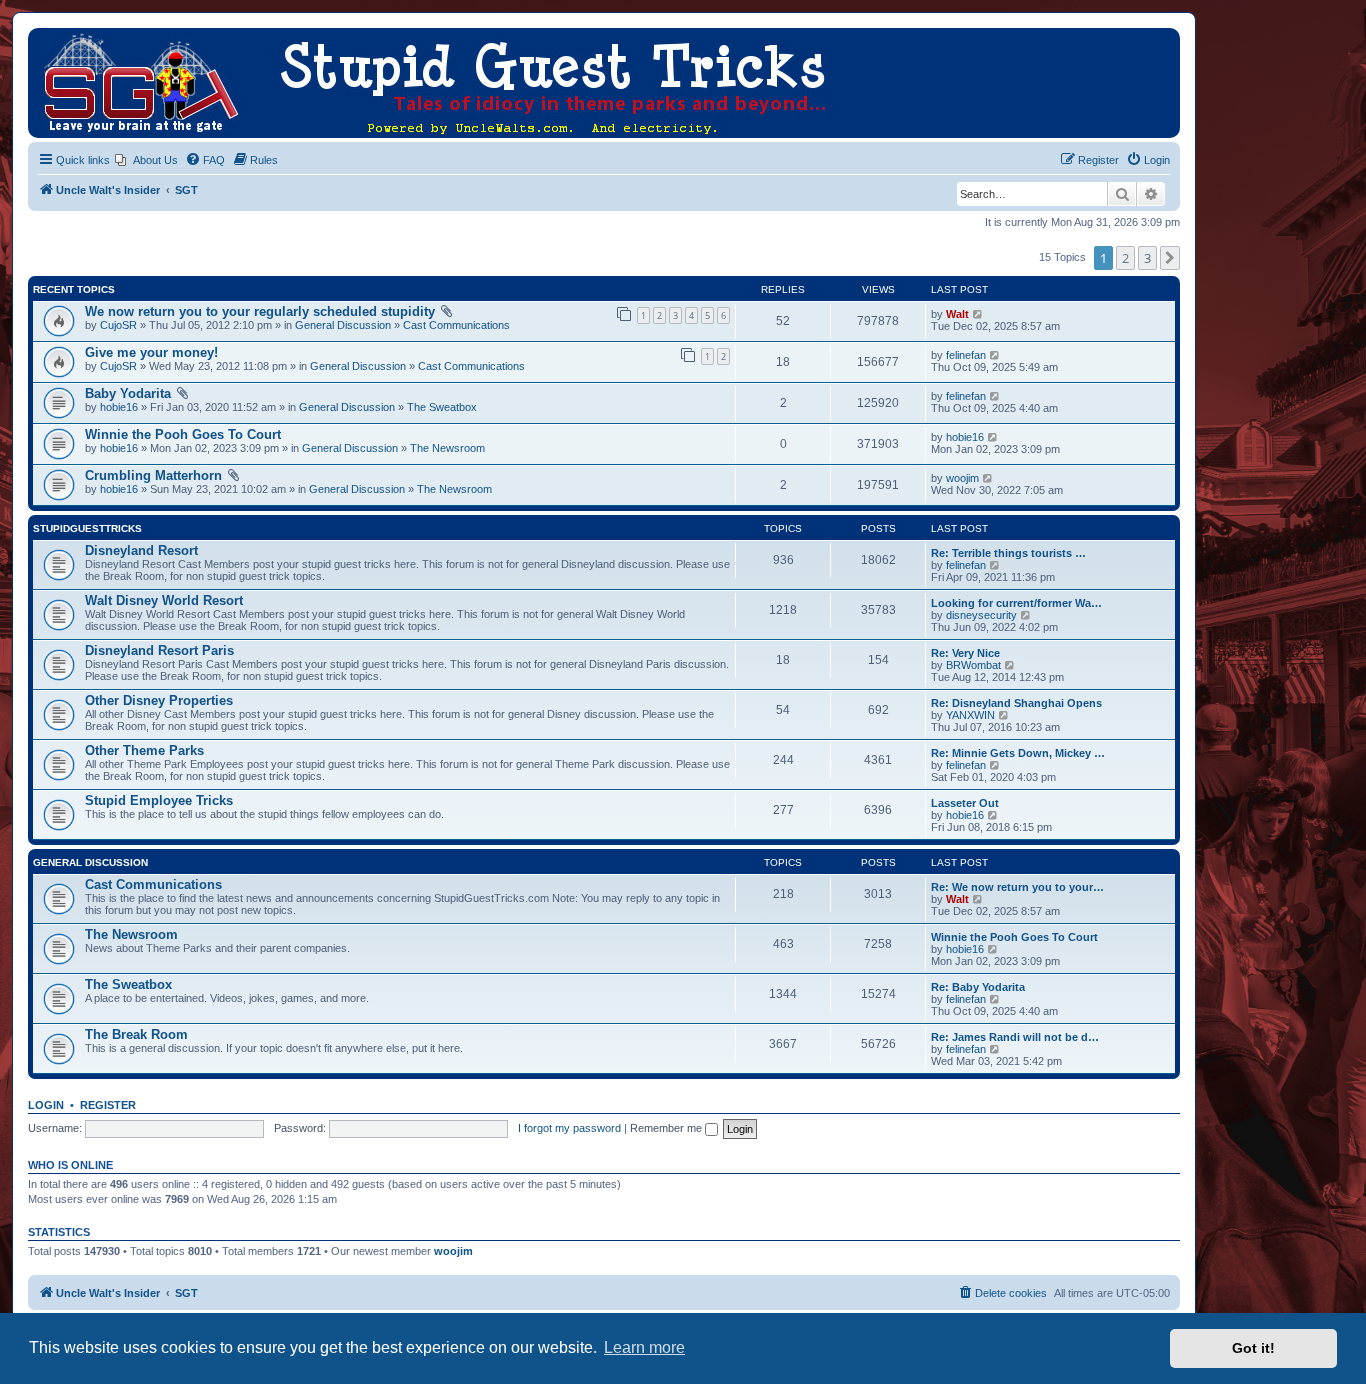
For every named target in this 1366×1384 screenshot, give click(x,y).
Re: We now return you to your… (1017, 887)
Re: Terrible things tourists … (1008, 553)
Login (46, 1105)
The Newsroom (447, 448)
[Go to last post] (978, 314)
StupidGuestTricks (87, 528)
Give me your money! (151, 352)
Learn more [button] (644, 1347)
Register (108, 1105)
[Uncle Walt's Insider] (44, 38)
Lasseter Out (965, 803)
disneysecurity (981, 615)
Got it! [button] (1253, 1348)
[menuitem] (146, 160)
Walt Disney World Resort (164, 600)
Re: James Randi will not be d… (1015, 1037)
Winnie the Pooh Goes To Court (183, 434)
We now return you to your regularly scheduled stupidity (260, 311)
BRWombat (973, 665)
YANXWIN (970, 715)
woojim (962, 478)
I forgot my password (569, 1128)
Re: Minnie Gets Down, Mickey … (1018, 753)
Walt (957, 314)
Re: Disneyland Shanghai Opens (1016, 703)
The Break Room (136, 1034)
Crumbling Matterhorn (153, 475)
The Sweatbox (442, 407)
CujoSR (118, 325)
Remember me (667, 1128)
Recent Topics (74, 289)
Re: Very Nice (965, 653)
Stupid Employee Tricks (159, 800)
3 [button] (1147, 258)
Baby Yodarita (128, 393)
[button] (1170, 258)
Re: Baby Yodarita (978, 987)
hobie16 (119, 407)
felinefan (966, 355)
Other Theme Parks (144, 750)
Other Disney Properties (159, 700)
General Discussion (343, 325)
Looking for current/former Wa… (1016, 603)
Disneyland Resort (141, 550)
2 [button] (1125, 258)
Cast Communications (456, 325)
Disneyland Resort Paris (159, 650)
